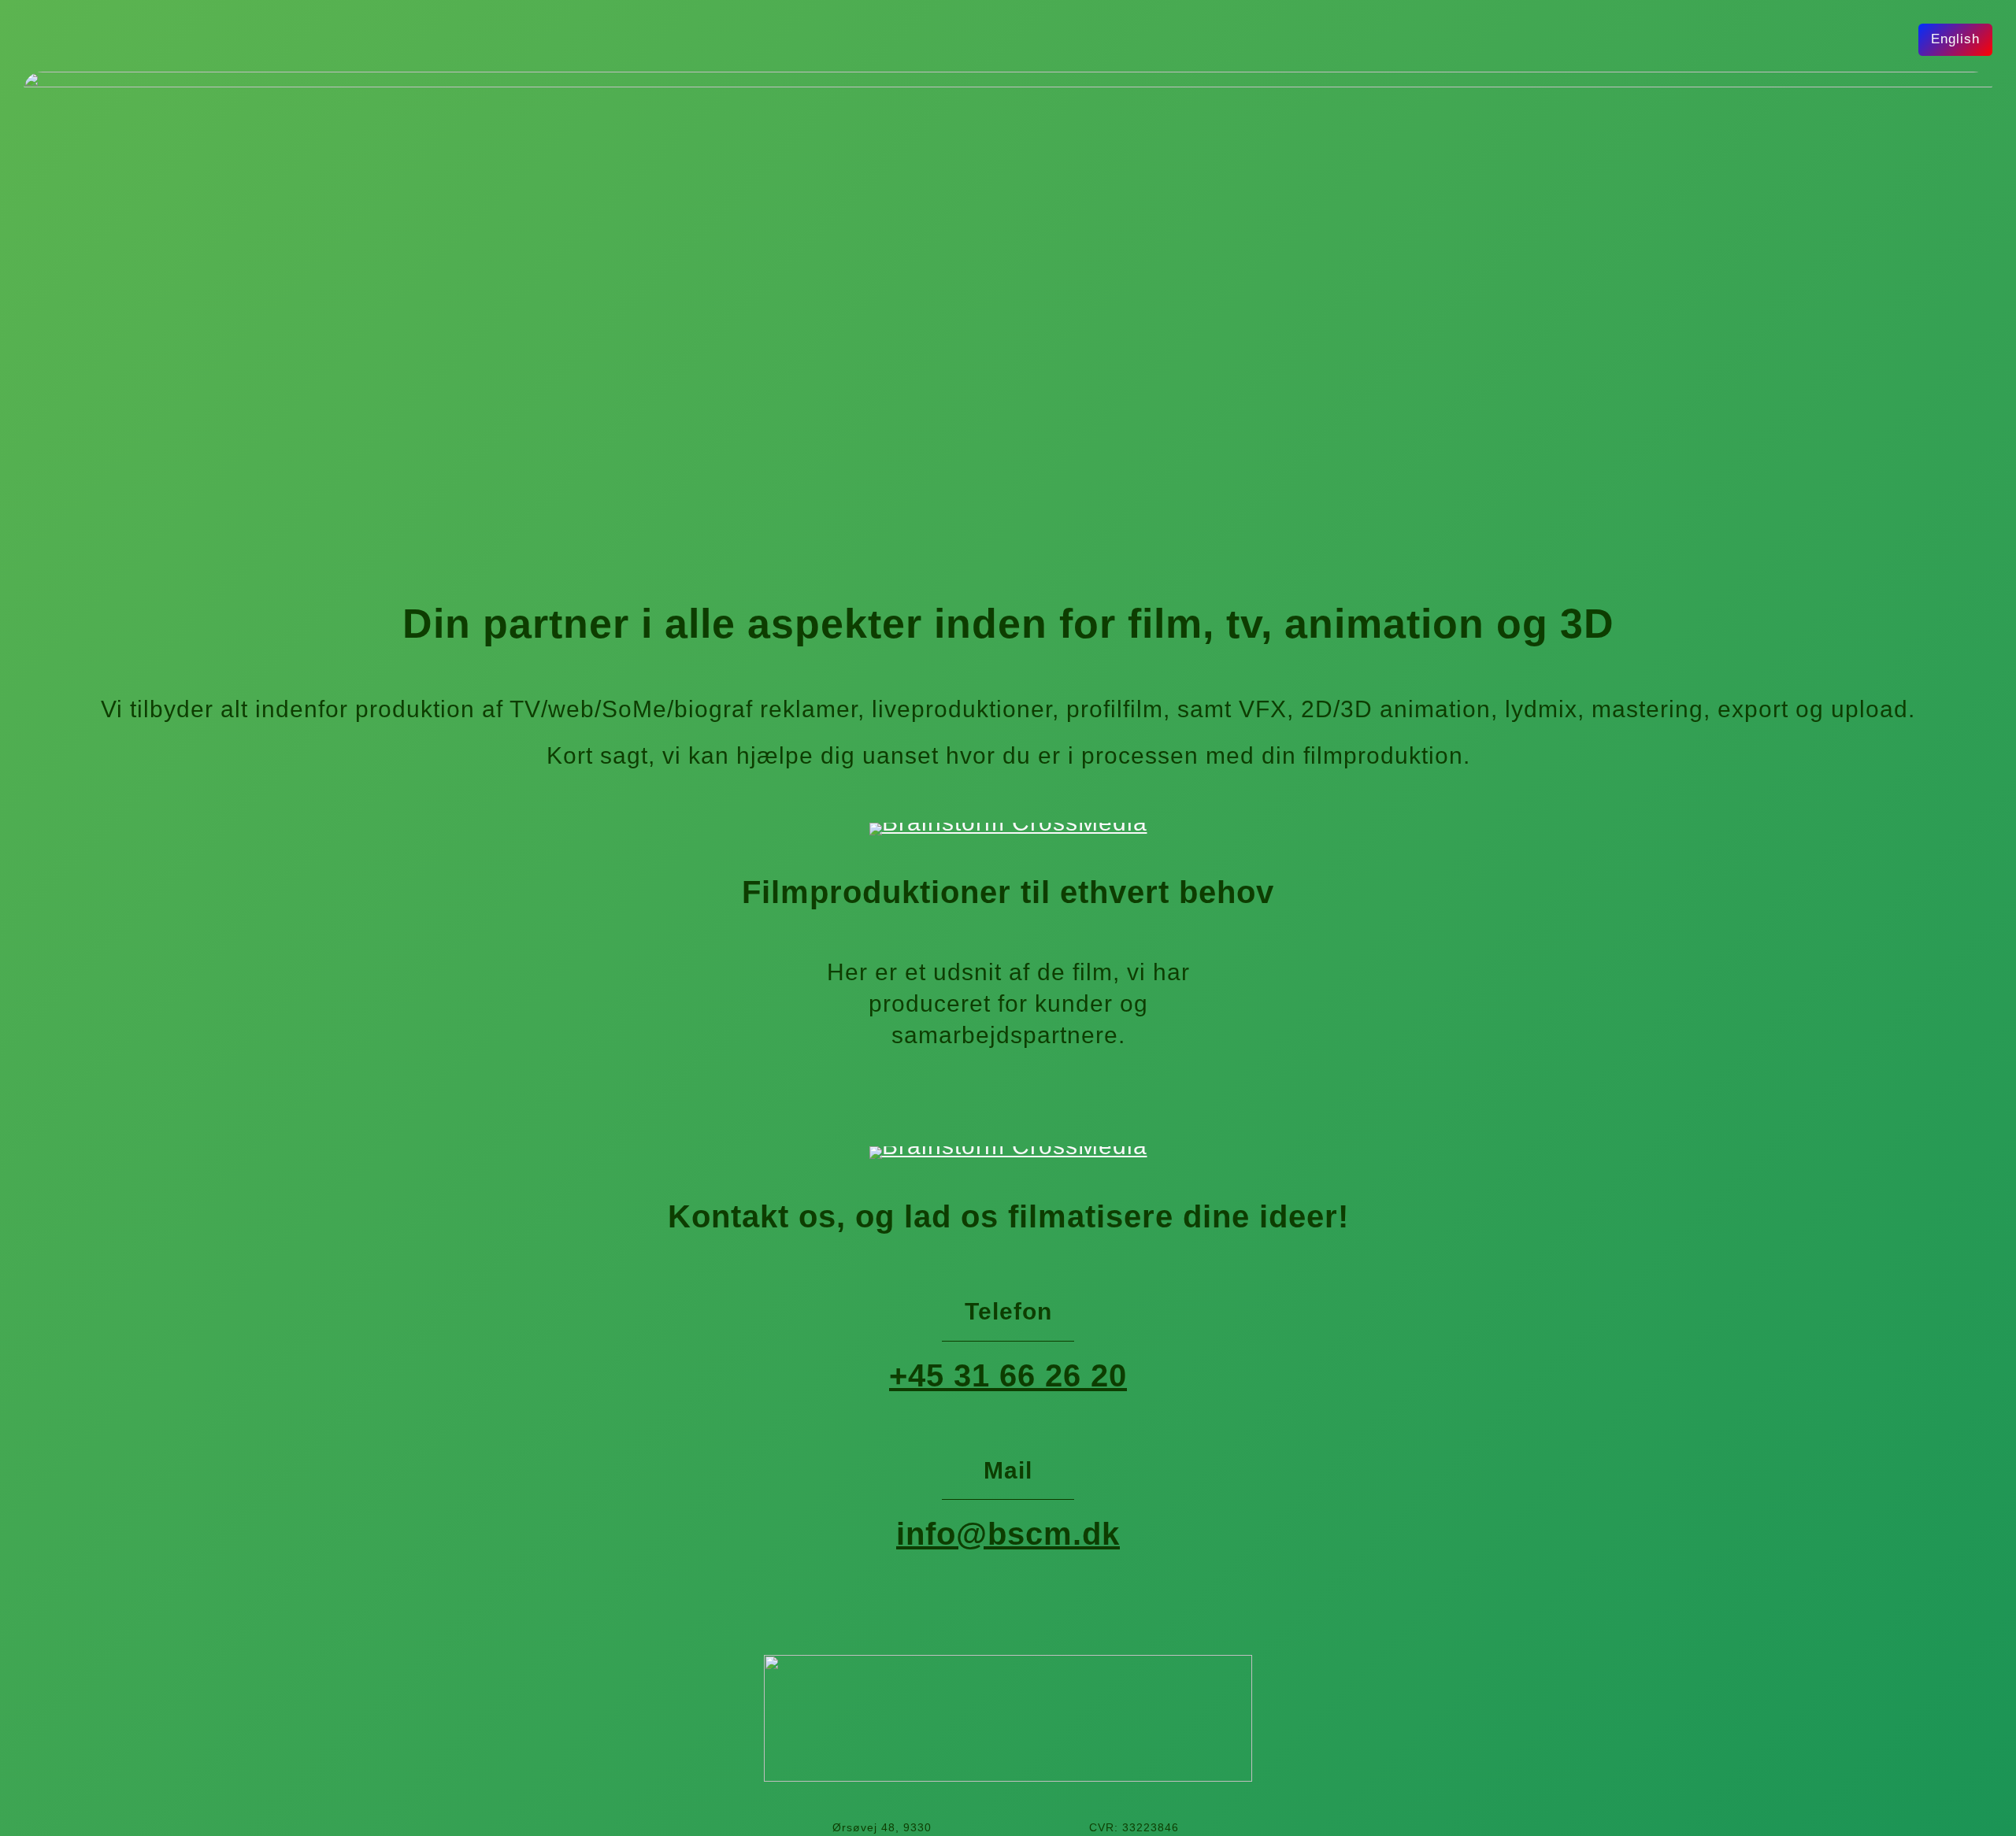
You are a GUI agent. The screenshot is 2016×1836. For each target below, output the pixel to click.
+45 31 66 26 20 (1008, 1375)
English (1955, 39)
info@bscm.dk (1008, 1534)
